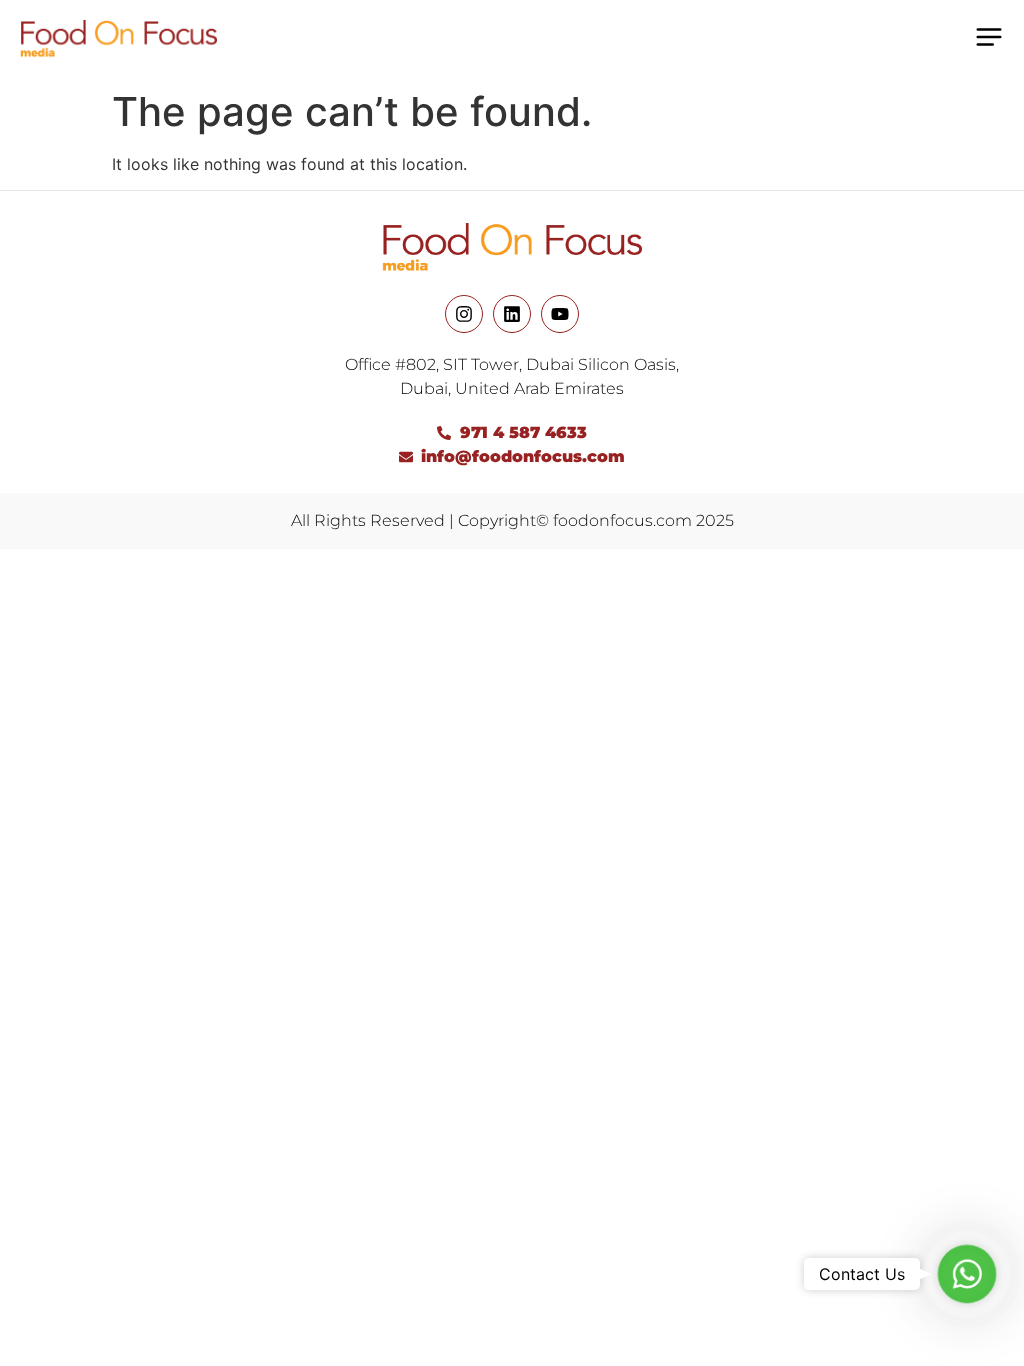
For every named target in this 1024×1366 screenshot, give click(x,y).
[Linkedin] (512, 314)
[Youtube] (560, 314)
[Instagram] (464, 314)
